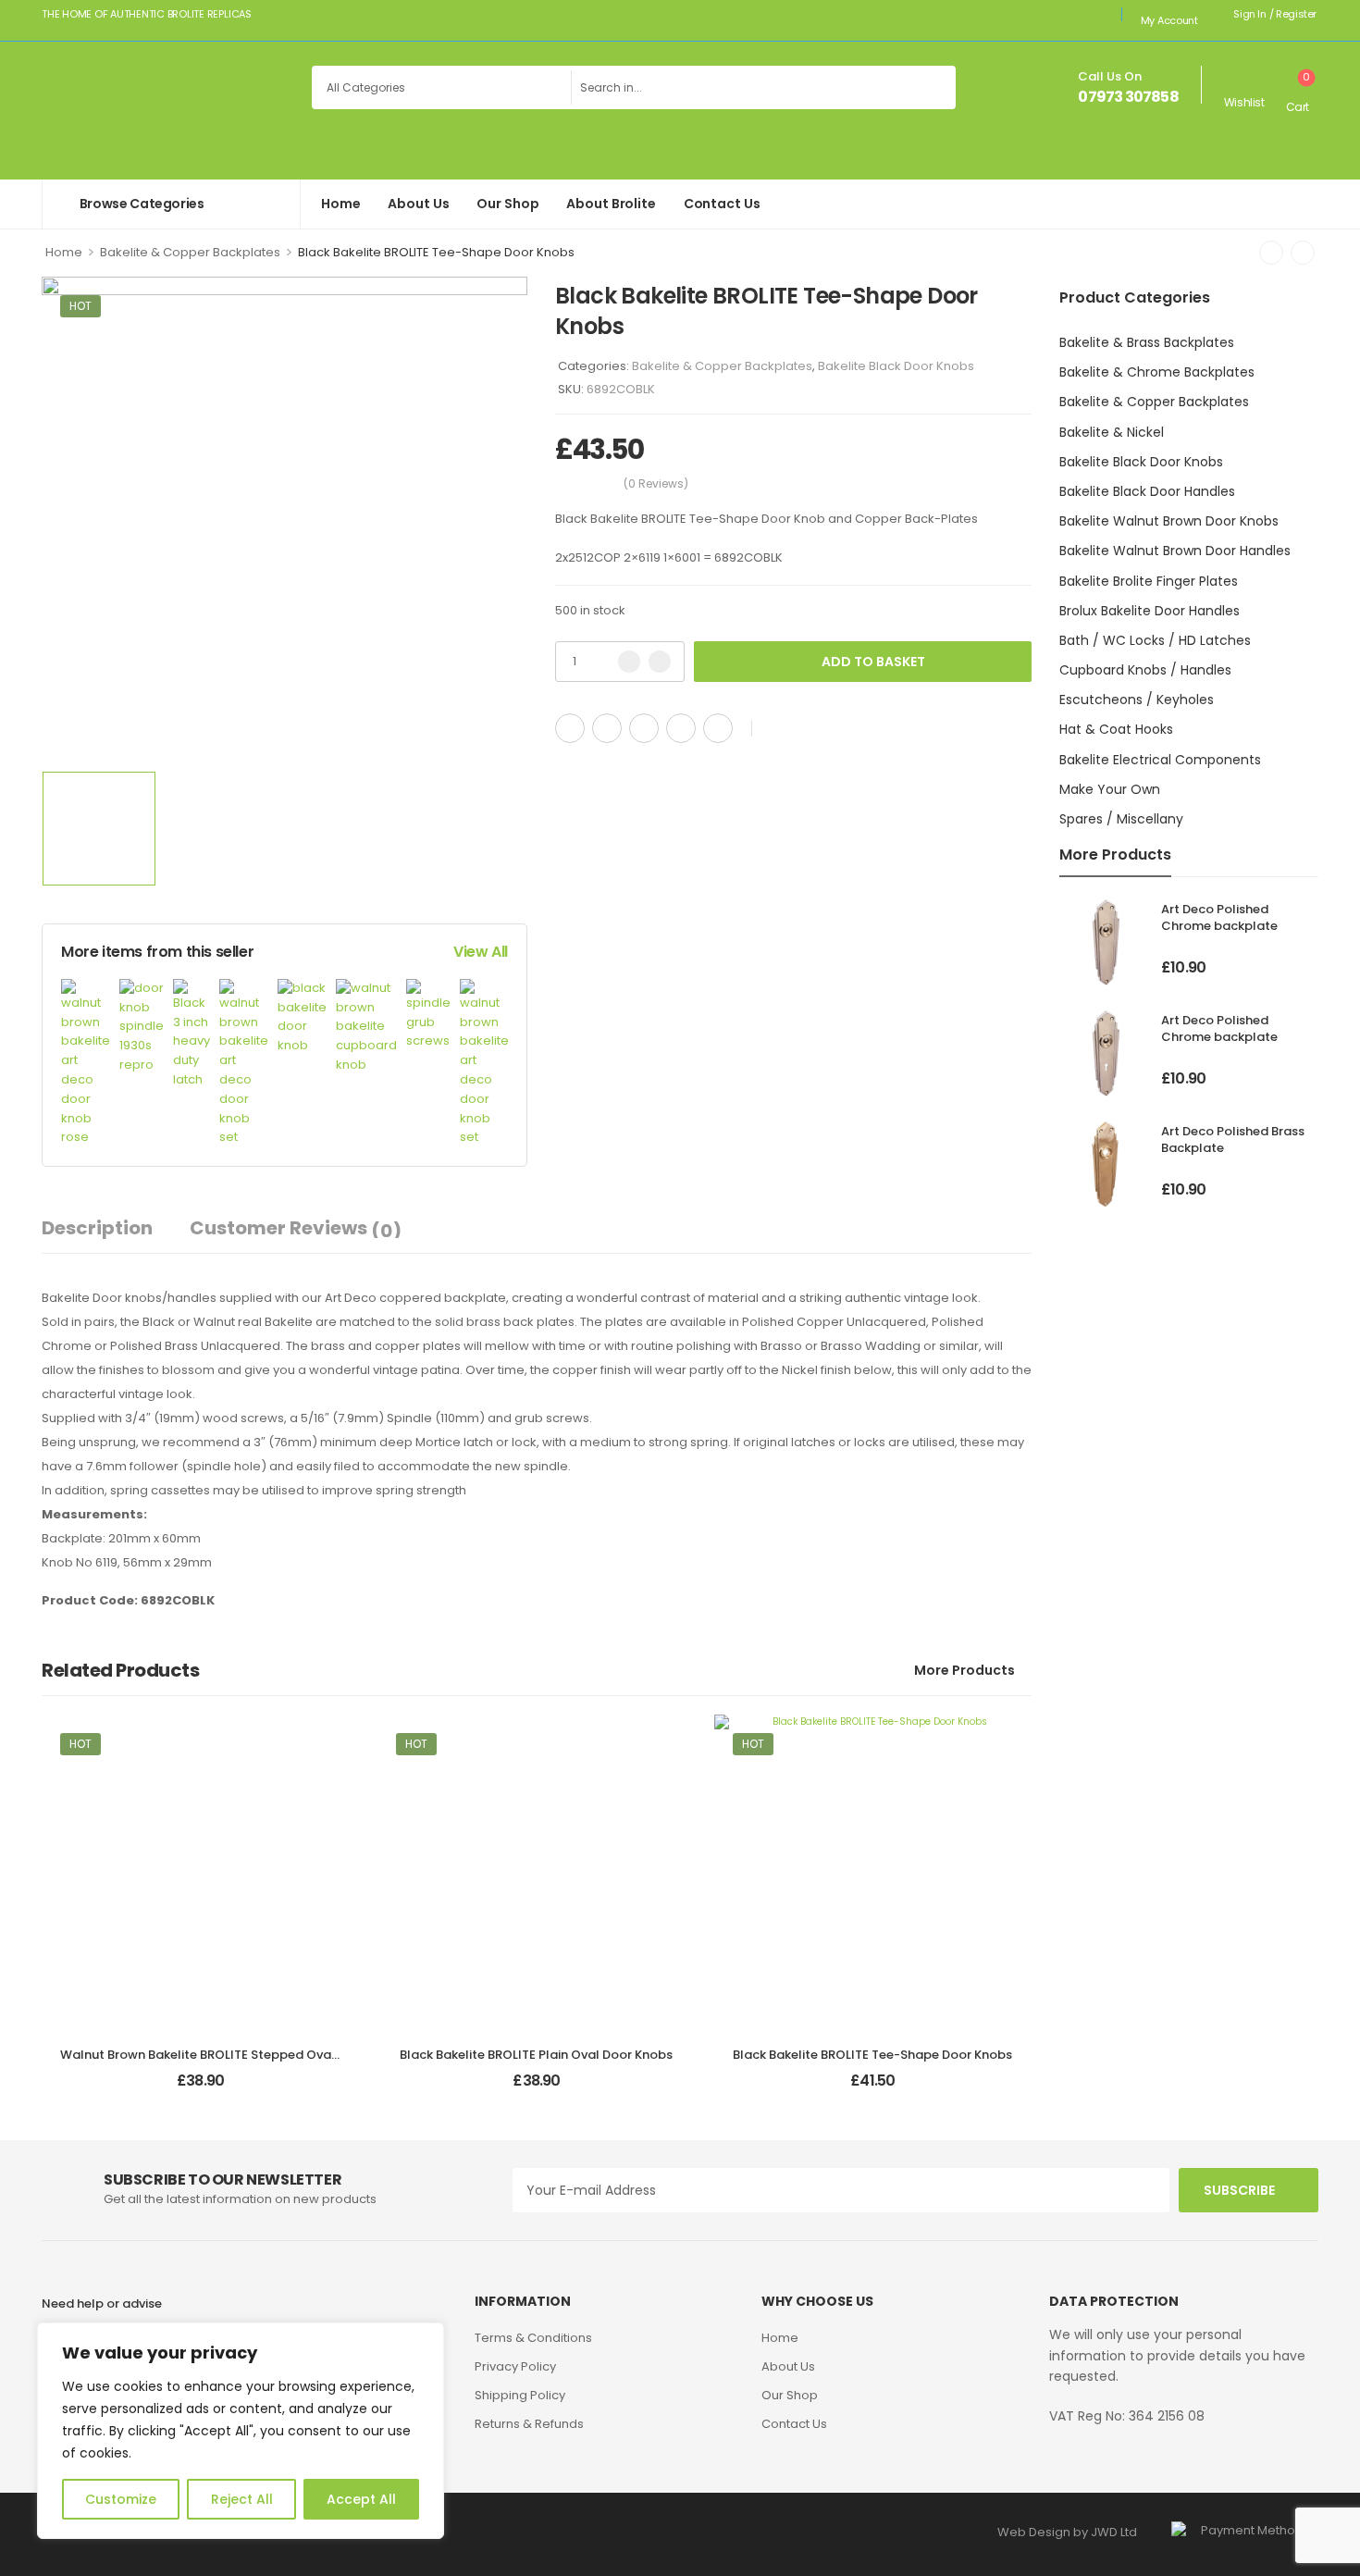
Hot (80, 306)
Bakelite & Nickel (1112, 432)
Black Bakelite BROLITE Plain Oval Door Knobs (536, 2055)
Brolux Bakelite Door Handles (1150, 611)
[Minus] (629, 662)
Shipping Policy (520, 2395)
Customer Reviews (296, 1229)
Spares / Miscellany (1121, 819)
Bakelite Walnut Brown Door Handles (1175, 551)
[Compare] (808, 729)
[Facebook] (570, 728)
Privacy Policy (515, 2366)
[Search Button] (937, 87)
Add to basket (873, 662)
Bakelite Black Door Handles (1147, 491)
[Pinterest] (644, 728)
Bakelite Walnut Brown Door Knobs (1169, 521)
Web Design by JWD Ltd (1067, 2532)
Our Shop (507, 204)
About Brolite (611, 204)
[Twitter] (607, 728)
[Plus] (660, 662)
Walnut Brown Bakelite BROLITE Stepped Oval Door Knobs (234, 2055)
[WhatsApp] (681, 728)
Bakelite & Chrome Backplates (1157, 372)
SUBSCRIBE (1239, 2190)
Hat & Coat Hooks (1116, 729)
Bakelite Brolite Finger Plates (1149, 581)
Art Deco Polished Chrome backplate (1219, 917)
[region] (241, 2431)
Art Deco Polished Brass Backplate (1233, 1139)
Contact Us (722, 204)
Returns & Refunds (529, 2424)
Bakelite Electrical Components (1160, 760)
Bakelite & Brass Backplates (1147, 342)
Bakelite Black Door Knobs (1141, 462)
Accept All (361, 2499)
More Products (964, 1670)
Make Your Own (1110, 789)
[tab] (116, 1228)
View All (481, 952)
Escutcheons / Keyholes (1137, 700)
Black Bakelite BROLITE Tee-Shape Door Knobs (872, 2055)
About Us (418, 204)
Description (97, 1228)
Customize (121, 2499)
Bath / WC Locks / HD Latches (1155, 640)
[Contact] (1065, 88)
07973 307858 (1128, 97)
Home (340, 204)
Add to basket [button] (201, 2088)
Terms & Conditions (533, 2338)
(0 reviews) (656, 483)
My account (1169, 20)
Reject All (242, 2499)
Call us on (1110, 76)
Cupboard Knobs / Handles (1145, 670)
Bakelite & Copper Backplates (190, 252)
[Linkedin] (718, 728)
